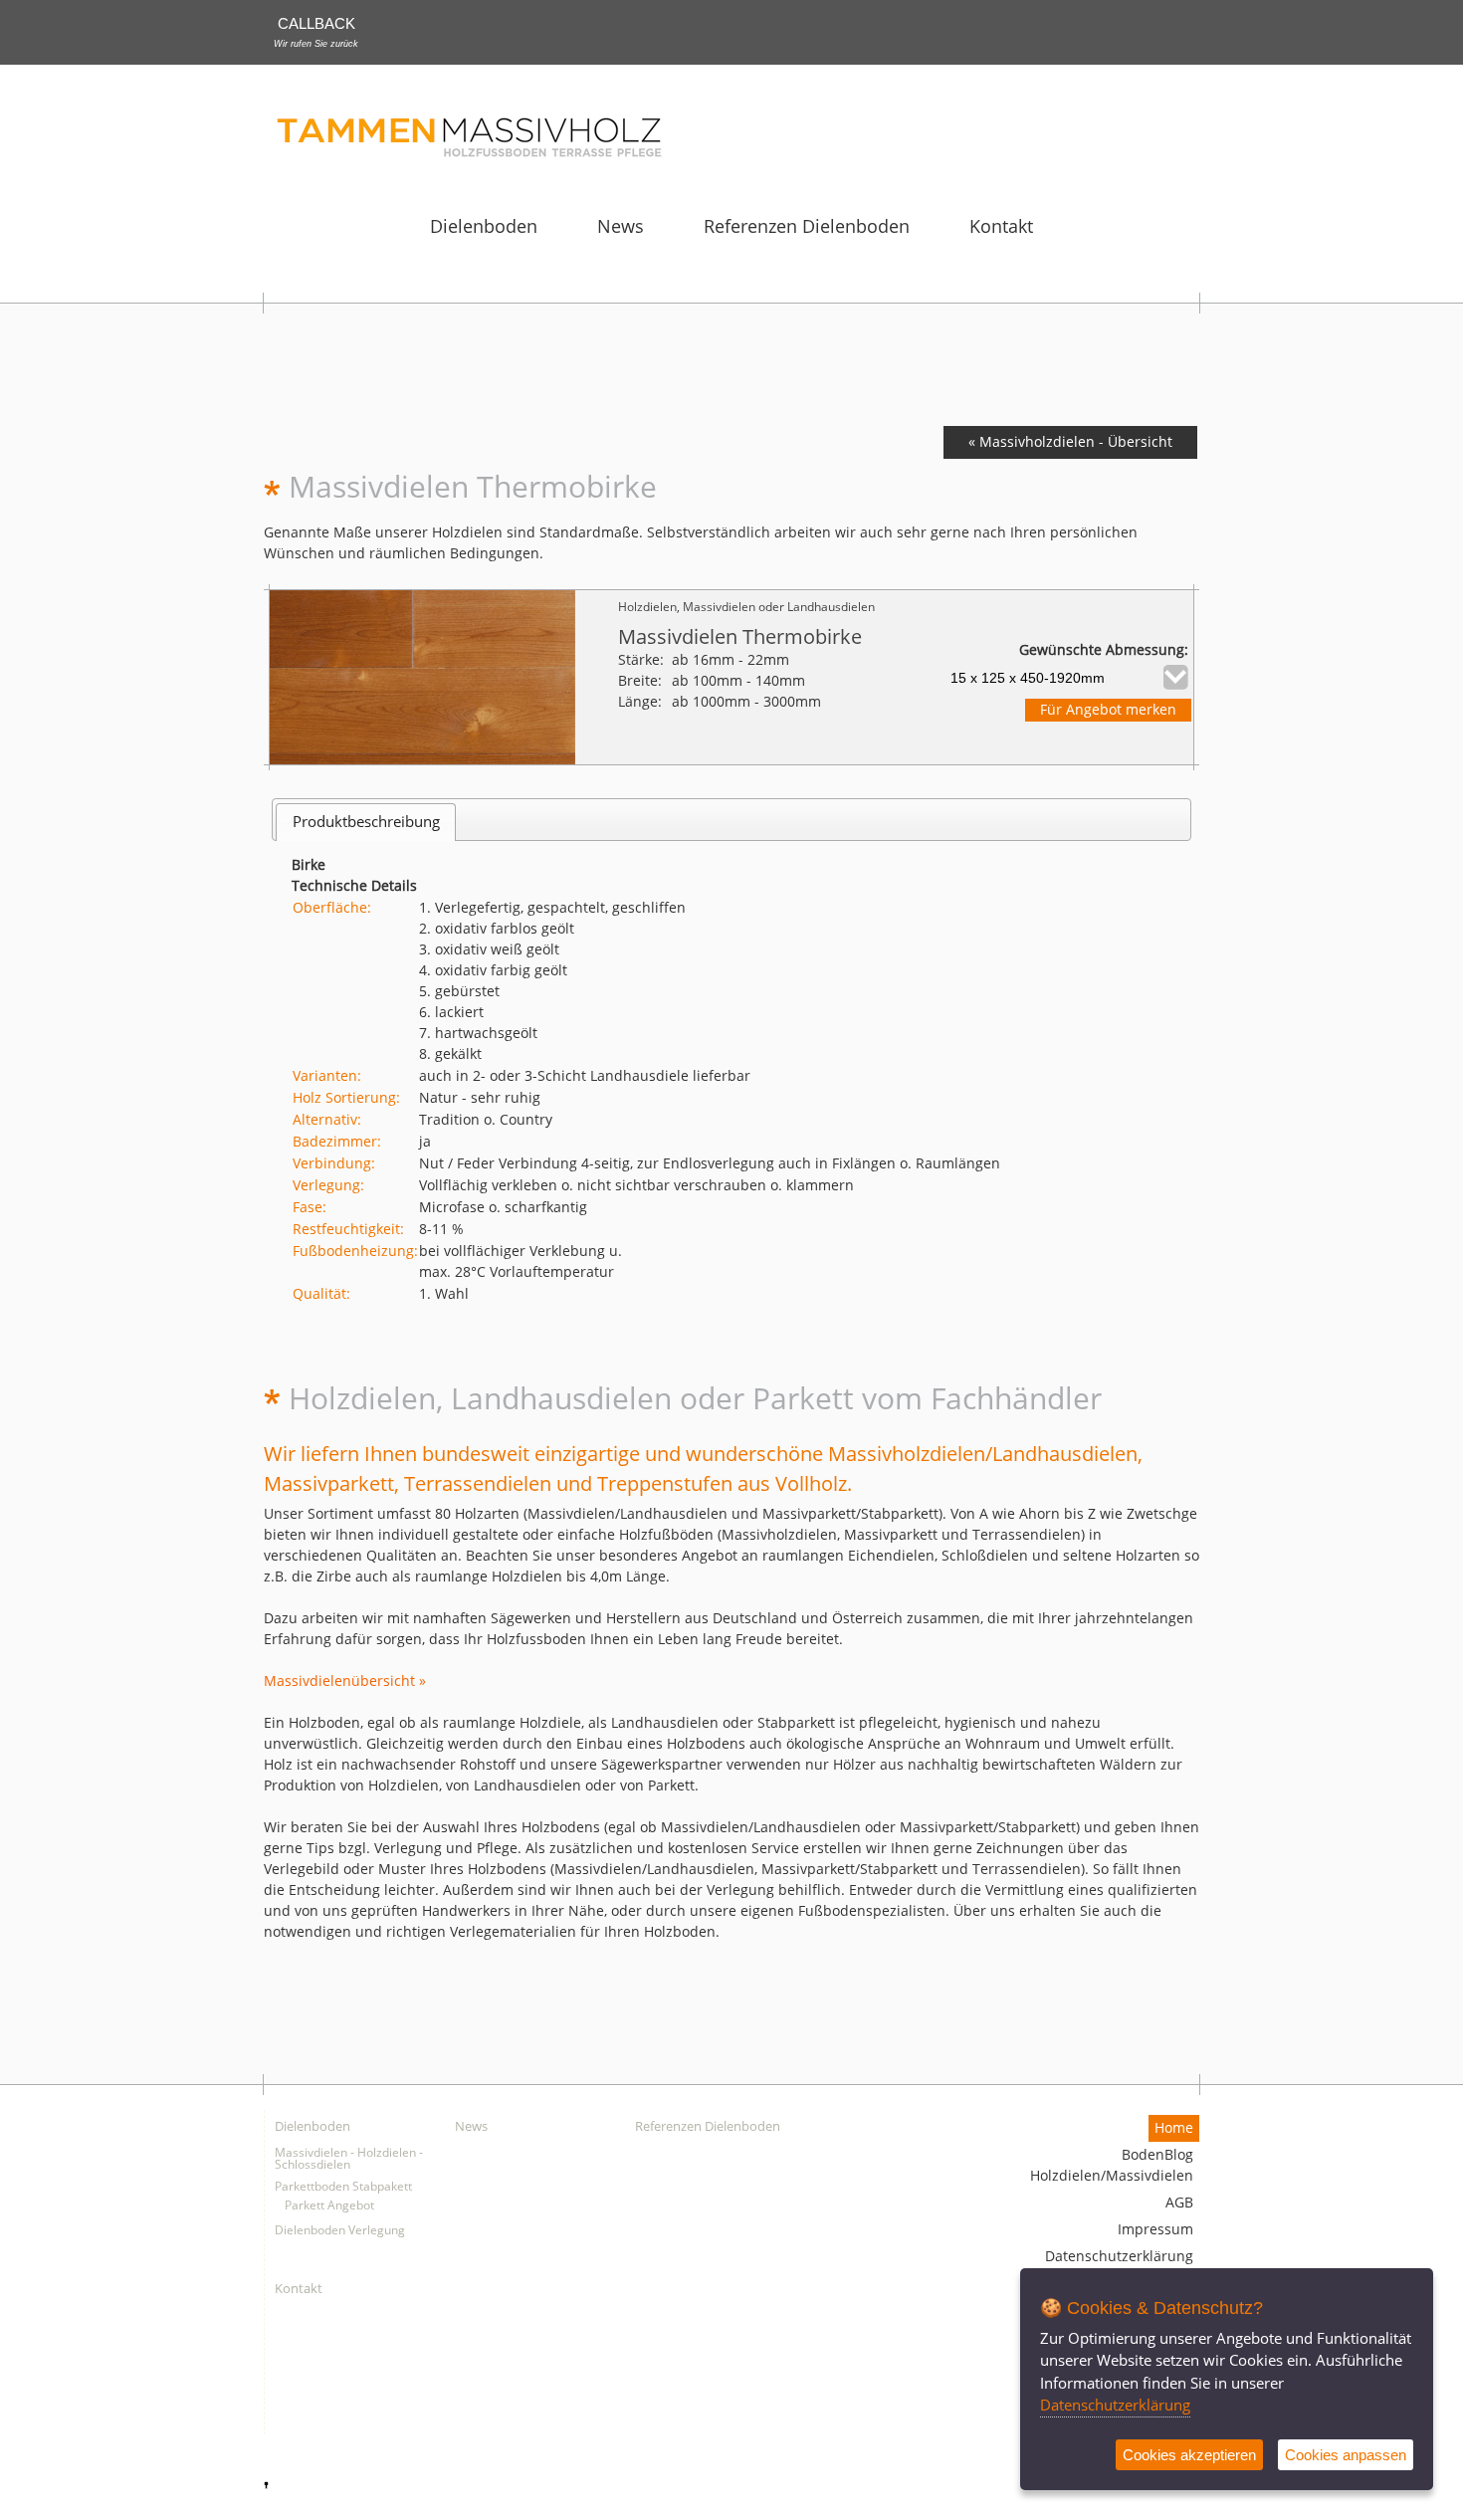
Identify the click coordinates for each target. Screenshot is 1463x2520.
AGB (1179, 2203)
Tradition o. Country (486, 1120)
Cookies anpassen (1346, 2455)
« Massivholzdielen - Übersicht (1070, 442)
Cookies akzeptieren (1189, 2455)
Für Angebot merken (1108, 710)
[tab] (366, 822)
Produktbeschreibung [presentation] (366, 822)
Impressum (1155, 2230)
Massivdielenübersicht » (345, 1681)
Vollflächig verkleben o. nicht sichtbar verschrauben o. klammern (636, 1186)
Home (1174, 2128)
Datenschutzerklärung (1119, 2257)
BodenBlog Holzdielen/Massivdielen (1112, 2166)
